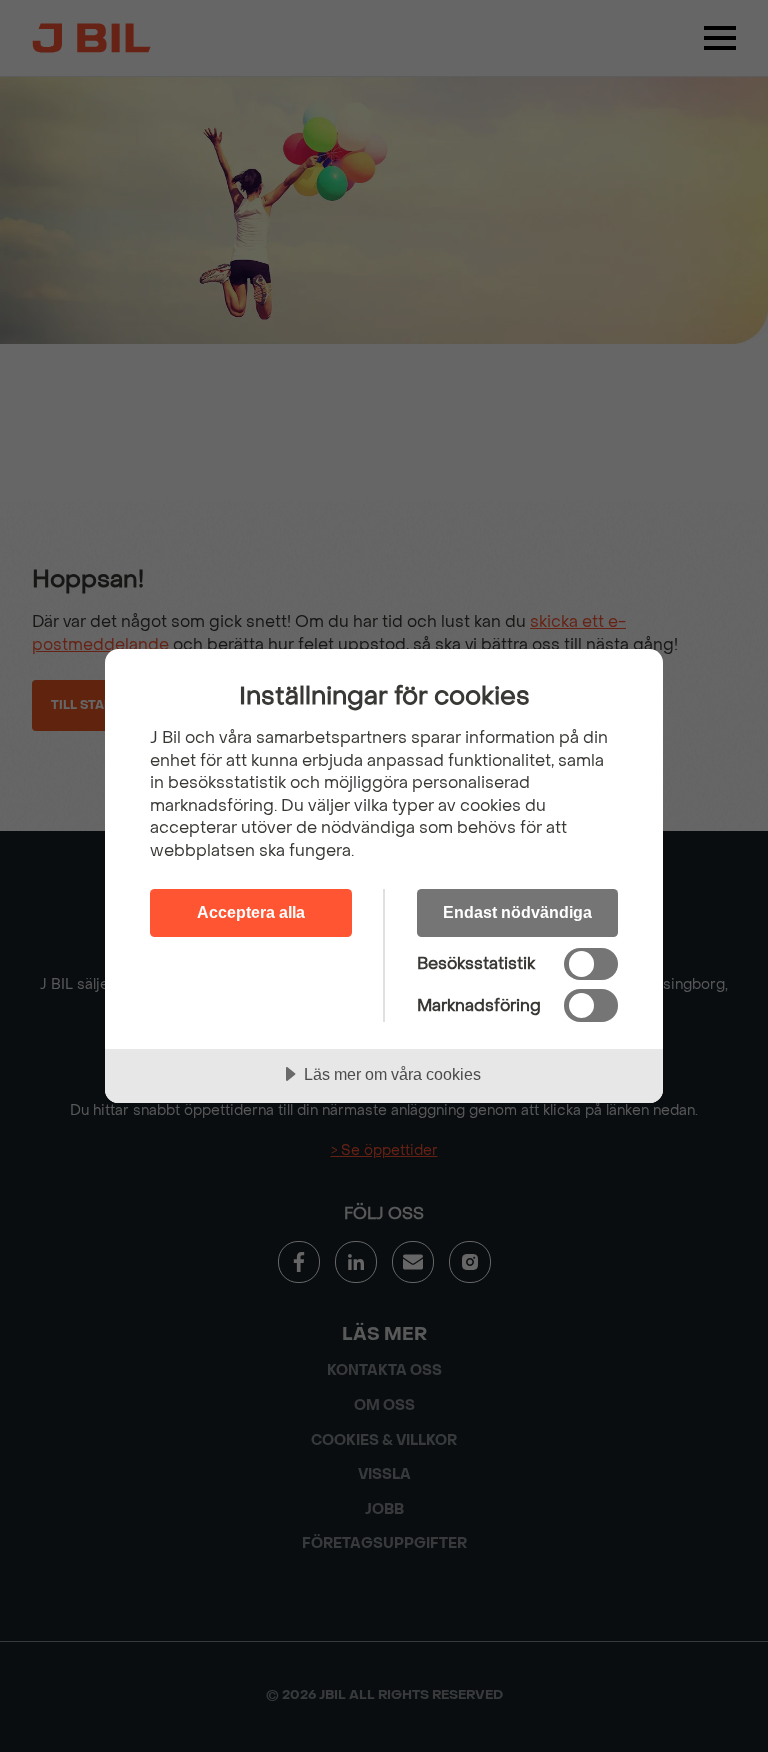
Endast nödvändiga (517, 912)
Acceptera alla (251, 912)
